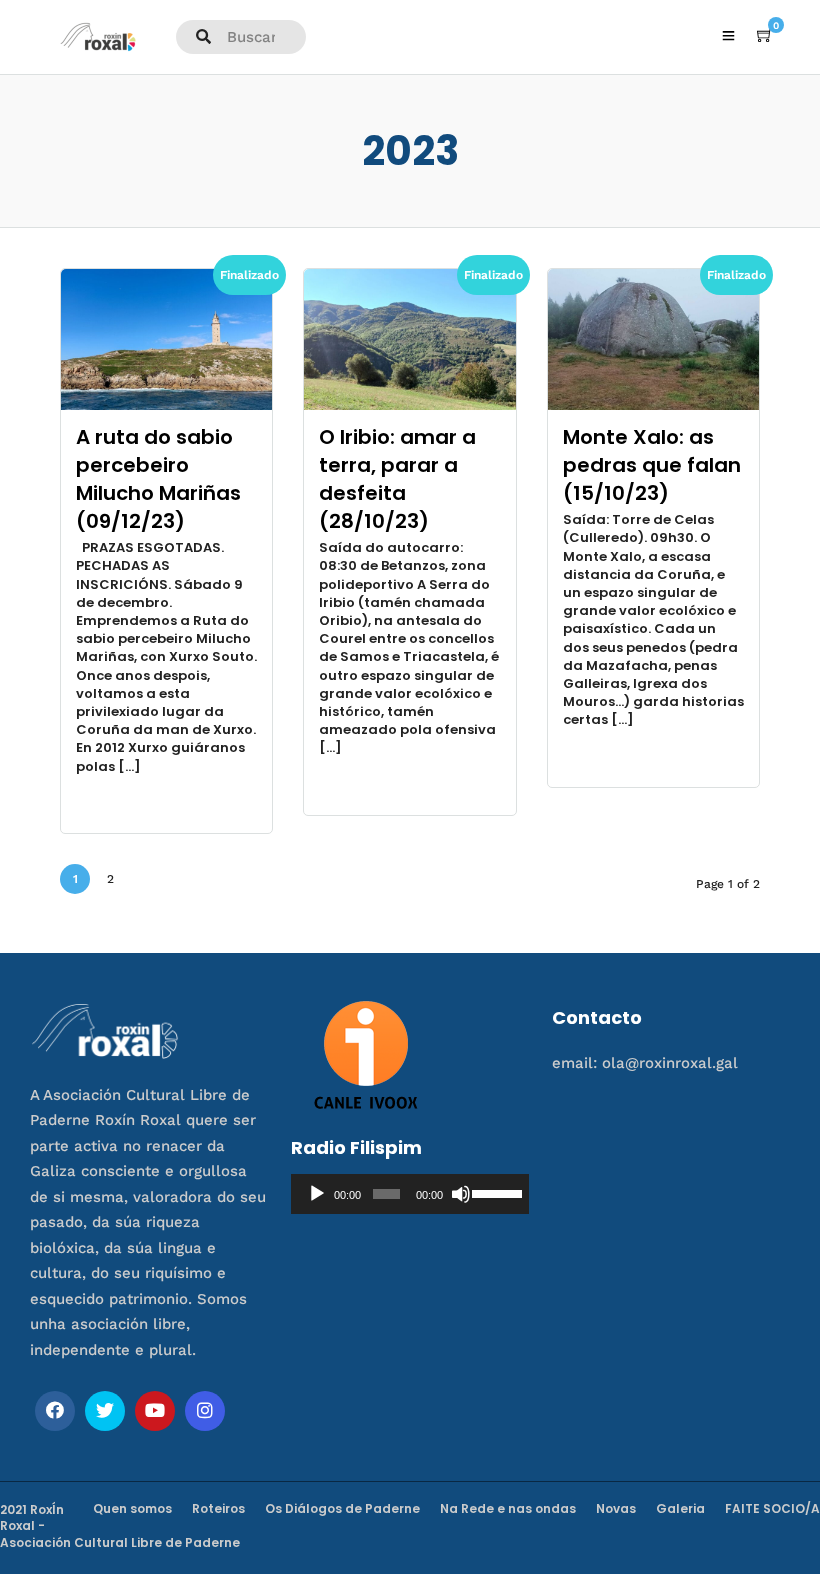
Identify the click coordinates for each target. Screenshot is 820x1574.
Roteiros (218, 1508)
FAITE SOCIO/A (772, 1508)
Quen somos (132, 1508)
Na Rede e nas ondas (508, 1508)
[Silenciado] (461, 1194)
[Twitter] (105, 1411)
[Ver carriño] (765, 36)
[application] (410, 1194)
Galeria (680, 1508)
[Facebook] (55, 1411)
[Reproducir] (317, 1194)
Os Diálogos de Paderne (342, 1508)
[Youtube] (155, 1411)
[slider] (495, 1192)
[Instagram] (205, 1411)
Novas (616, 1508)
